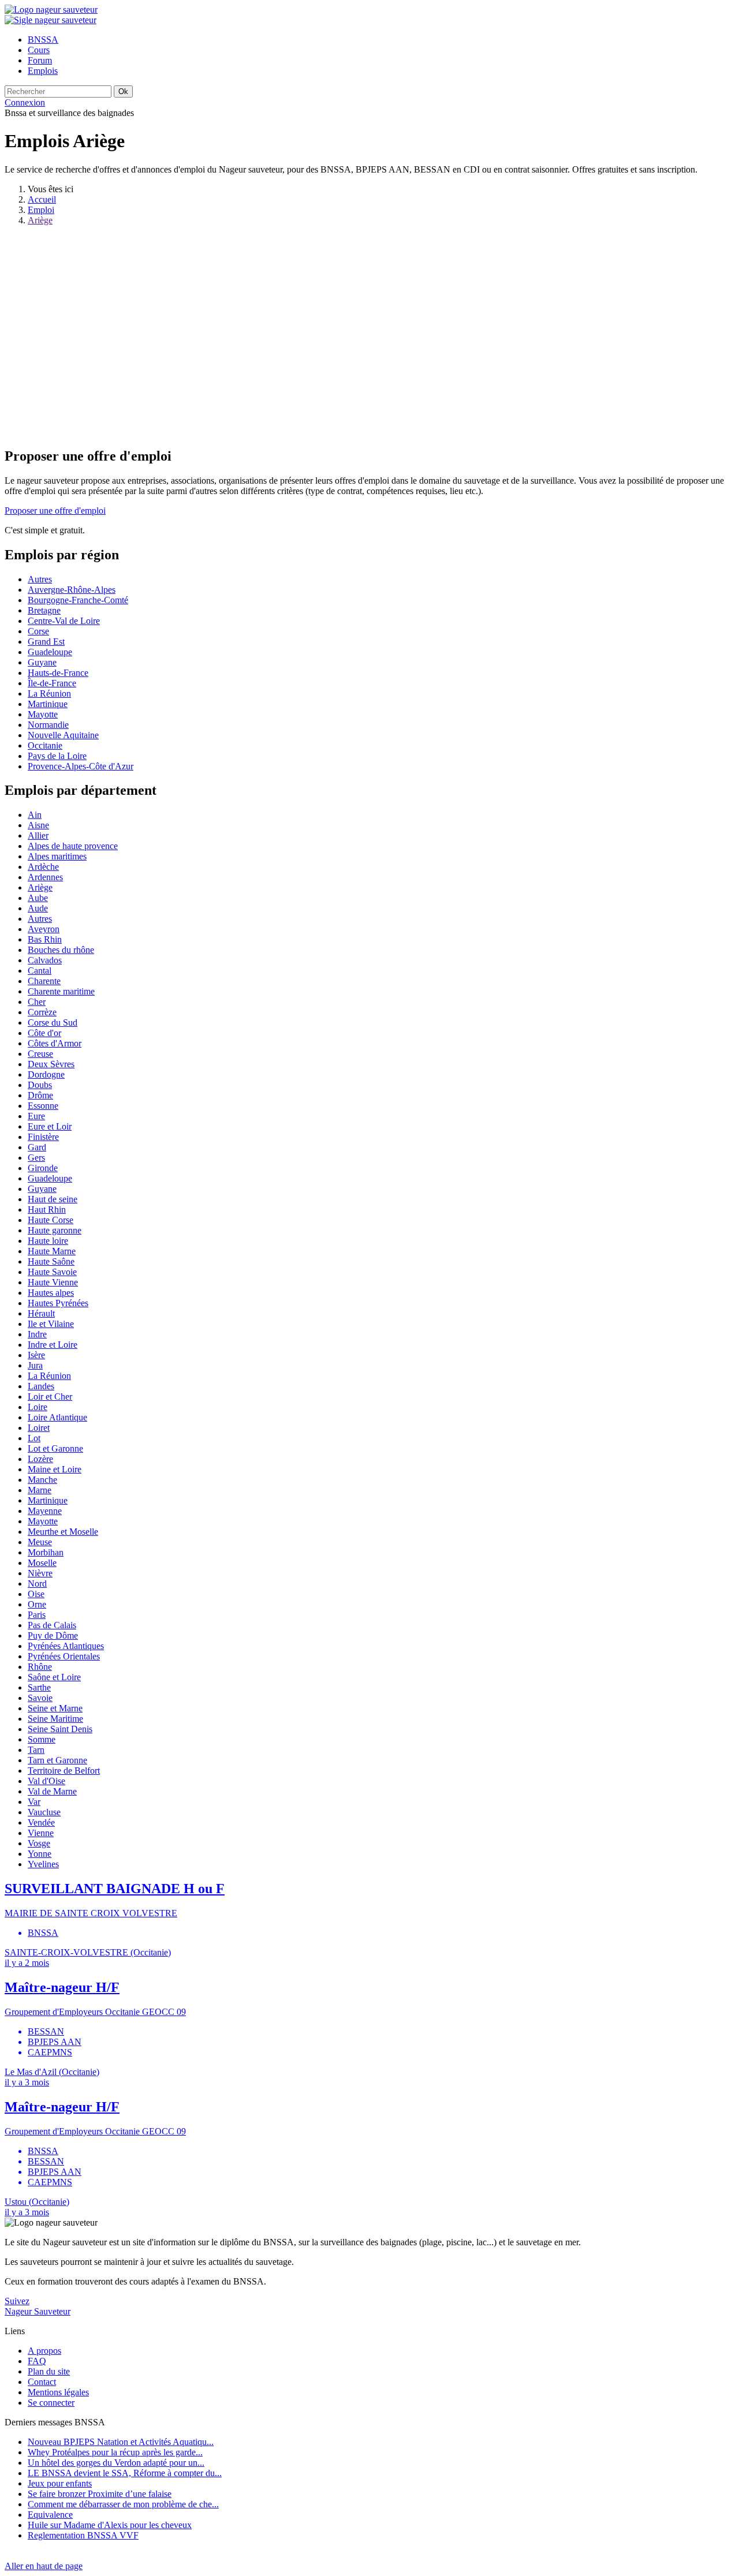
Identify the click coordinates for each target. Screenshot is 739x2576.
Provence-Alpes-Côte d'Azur (81, 766)
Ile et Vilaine (51, 1324)
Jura (35, 1365)
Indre (37, 1334)
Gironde (43, 1168)
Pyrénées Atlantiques (66, 1646)
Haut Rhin (47, 1210)
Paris (37, 1615)
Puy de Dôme (53, 1635)
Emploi (41, 210)
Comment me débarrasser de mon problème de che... (123, 2504)
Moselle (42, 1563)
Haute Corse (51, 1220)
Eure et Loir (50, 1126)
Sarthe (39, 1687)
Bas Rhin (45, 939)
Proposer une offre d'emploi (55, 511)
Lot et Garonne (55, 1448)
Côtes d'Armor (55, 1043)
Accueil (42, 199)
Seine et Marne (55, 1708)
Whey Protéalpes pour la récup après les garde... (115, 2452)
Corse (38, 631)
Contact (42, 2382)
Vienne (41, 1833)
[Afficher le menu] (51, 20)
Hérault (41, 1313)
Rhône (40, 1667)
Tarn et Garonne (57, 1760)
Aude (38, 908)
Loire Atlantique (57, 1417)
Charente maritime (61, 991)
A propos (44, 2351)
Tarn (36, 1750)
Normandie (48, 725)
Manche (42, 1480)
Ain (35, 815)
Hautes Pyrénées (58, 1303)
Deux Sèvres (51, 1064)
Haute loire (48, 1241)
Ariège (40, 220)
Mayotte (43, 714)
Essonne (43, 1106)
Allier (38, 835)
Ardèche (43, 867)
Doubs (40, 1085)
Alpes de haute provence (73, 846)
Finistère (43, 1137)
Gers (36, 1158)
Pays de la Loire (57, 756)
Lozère (40, 1459)
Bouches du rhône (61, 950)
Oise (36, 1594)
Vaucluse (44, 1812)
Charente (44, 981)
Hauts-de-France (58, 673)
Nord (37, 1584)
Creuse (40, 1054)
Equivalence (50, 2515)
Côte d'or (44, 1033)
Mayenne (45, 1511)
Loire (38, 1407)
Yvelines (43, 1864)
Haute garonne (55, 1230)
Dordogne (46, 1074)
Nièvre (40, 1573)
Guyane (42, 662)
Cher (37, 1002)
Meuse (40, 1542)
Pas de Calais (52, 1625)
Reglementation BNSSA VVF (83, 2535)
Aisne (38, 825)
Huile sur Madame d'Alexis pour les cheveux (110, 2525)
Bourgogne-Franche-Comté (78, 600)
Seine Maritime (55, 1719)
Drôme (40, 1095)
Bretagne (44, 610)
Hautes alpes (51, 1293)
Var (34, 1802)
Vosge (39, 1843)
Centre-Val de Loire (64, 621)
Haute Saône (51, 1261)
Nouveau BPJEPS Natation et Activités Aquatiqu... (121, 2442)
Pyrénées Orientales (64, 1656)
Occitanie (45, 745)
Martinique (48, 704)
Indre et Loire (53, 1345)
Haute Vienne (53, 1282)
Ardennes (45, 877)
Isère (36, 1355)
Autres (40, 579)
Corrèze (42, 1012)
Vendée (41, 1822)
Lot (34, 1438)
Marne (40, 1490)
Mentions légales (58, 2392)
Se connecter (51, 2403)
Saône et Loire (54, 1677)
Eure (36, 1116)
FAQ (37, 2361)
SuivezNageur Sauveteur (38, 2306)
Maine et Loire (55, 1469)
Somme (42, 1739)
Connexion (25, 102)
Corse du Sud (53, 1022)
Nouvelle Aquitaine (63, 735)
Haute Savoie (52, 1272)
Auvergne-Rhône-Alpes (72, 590)
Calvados (45, 960)
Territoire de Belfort (64, 1771)
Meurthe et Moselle (63, 1532)
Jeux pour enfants (60, 2483)
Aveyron (44, 929)
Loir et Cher (50, 1397)
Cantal (40, 971)
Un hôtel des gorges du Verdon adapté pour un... (116, 2463)
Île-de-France (52, 683)
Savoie (40, 1698)
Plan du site (49, 2371)
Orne (37, 1604)
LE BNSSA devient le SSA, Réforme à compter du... (125, 2473)
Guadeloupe (50, 652)
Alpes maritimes (57, 856)
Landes (41, 1386)
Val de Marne (52, 1791)
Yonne (40, 1854)
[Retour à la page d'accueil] (51, 10)
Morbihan (46, 1552)
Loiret (39, 1428)
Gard (37, 1147)
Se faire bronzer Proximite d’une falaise (100, 2494)
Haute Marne (52, 1251)
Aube (38, 898)
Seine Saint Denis (60, 1729)
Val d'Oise (46, 1781)
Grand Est (46, 642)
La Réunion (49, 693)
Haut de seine (53, 1199)
